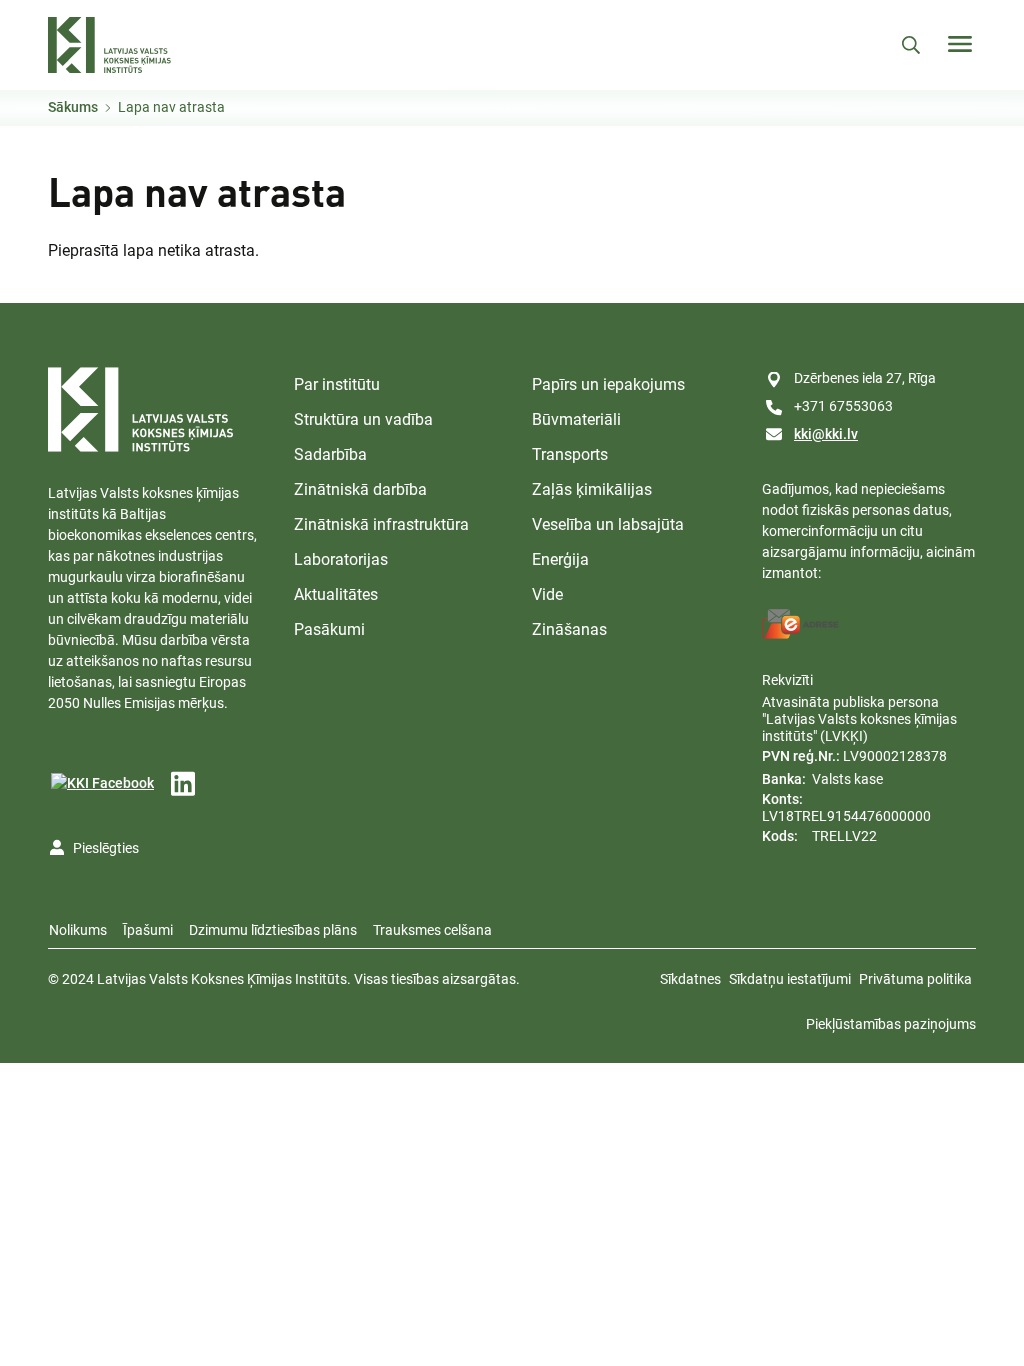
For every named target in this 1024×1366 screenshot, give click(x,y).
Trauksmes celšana (432, 930)
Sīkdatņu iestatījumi (790, 979)
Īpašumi (148, 930)
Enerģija (560, 559)
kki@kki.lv (826, 434)
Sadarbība (330, 454)
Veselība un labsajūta (608, 524)
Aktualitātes (336, 594)
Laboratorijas (341, 559)
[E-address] (801, 624)
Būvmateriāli (576, 419)
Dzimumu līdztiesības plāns (273, 930)
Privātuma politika (915, 979)
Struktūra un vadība (363, 419)
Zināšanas (569, 629)
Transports (570, 454)
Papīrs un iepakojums (608, 384)
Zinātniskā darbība (360, 489)
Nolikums (78, 930)
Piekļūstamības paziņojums (891, 1024)
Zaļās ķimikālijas (592, 489)
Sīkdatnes (690, 979)
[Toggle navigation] (960, 44)
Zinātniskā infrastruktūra (381, 524)
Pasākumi (329, 629)
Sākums (73, 107)
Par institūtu (337, 384)
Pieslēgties (106, 848)
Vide (547, 594)
